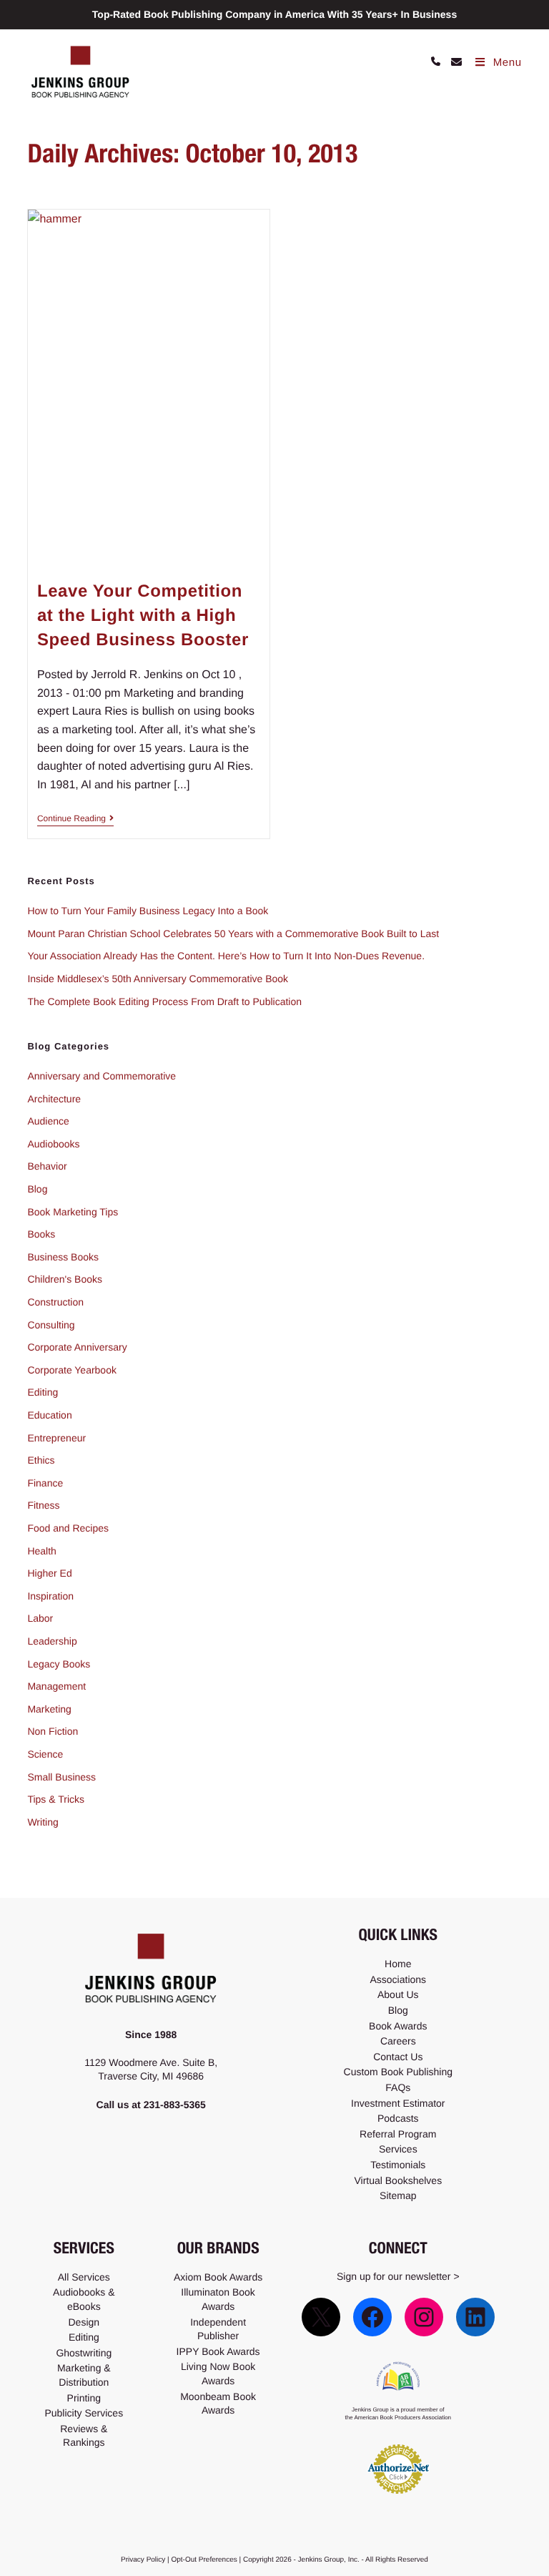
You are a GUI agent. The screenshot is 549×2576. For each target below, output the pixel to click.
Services (398, 2149)
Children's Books (65, 1279)
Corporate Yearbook (72, 1370)
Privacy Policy (143, 2560)
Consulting (51, 1325)
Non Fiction (53, 1731)
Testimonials (398, 2165)
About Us (398, 1994)
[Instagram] (424, 2317)
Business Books (63, 1257)
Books (41, 1234)
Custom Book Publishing (399, 2072)
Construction (55, 1302)
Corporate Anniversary (77, 1347)
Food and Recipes (68, 1528)
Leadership (52, 1641)
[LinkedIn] (475, 2317)
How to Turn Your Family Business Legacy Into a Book (148, 911)
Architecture (54, 1099)
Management (56, 1686)
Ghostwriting (84, 2353)
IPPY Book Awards (218, 2351)
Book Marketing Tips (73, 1212)
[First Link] (436, 63)
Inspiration (50, 1596)
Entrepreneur (56, 1438)
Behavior (47, 1166)
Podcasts (398, 2118)
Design (84, 2322)
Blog (37, 1189)
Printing (84, 2398)
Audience (48, 1121)
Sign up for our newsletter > (398, 2276)
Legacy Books (59, 1664)
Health (41, 1551)
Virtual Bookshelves (398, 2180)
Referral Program (398, 2134)
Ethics (41, 1460)
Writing (43, 1822)
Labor (40, 1618)
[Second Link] (451, 63)
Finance (45, 1483)
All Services (84, 2277)
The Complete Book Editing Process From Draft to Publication (164, 1001)
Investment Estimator (398, 2103)
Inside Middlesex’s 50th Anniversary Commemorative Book (158, 979)
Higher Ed (49, 1573)
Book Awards (398, 2026)
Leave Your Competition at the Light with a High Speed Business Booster (143, 615)
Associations (399, 1979)
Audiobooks (53, 1144)
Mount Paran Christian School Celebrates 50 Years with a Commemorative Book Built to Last (233, 934)
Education (49, 1415)
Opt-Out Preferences (204, 2560)
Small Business (61, 1777)
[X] (321, 2317)
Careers (398, 2041)
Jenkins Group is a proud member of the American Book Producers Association (399, 2414)
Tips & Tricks (56, 1799)
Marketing (49, 1709)
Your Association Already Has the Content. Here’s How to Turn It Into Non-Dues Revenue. (226, 956)
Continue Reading (75, 818)
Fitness (43, 1505)
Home (398, 1964)
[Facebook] (372, 2317)
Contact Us (398, 2057)
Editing (43, 1392)
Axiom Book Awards (218, 2277)
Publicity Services (84, 2413)
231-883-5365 (175, 2105)
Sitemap (398, 2195)
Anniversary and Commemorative (102, 1076)
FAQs (398, 2087)
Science (45, 1754)
